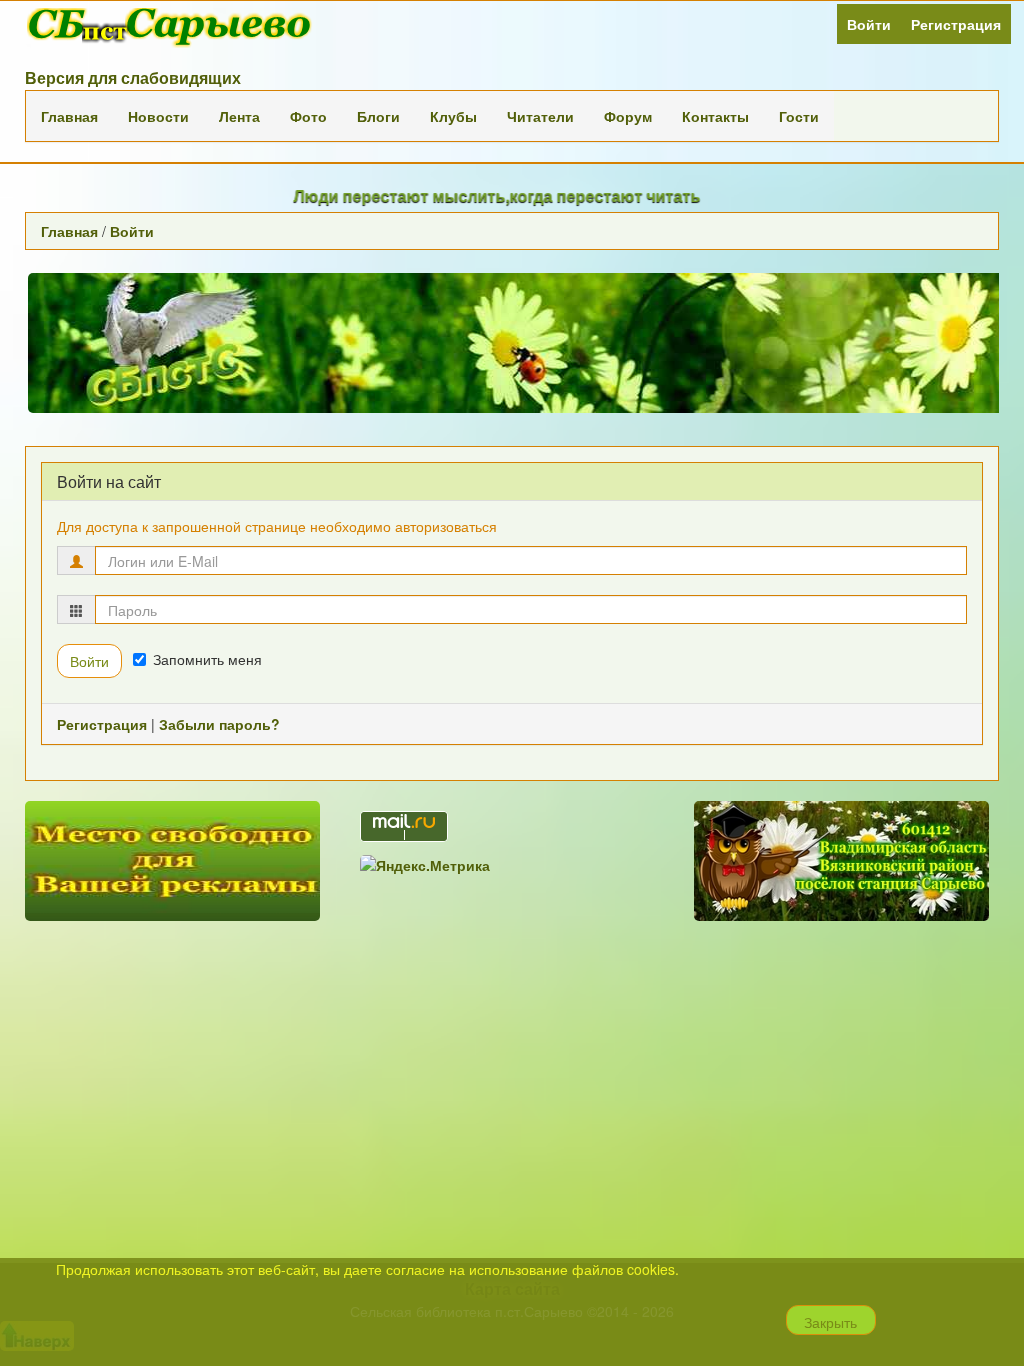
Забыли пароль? (219, 724)
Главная (69, 116)
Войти (869, 24)
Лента (239, 116)
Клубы (453, 116)
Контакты (715, 116)
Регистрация (956, 24)
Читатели (540, 116)
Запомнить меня (207, 659)
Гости (799, 116)
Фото (308, 116)
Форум (628, 116)
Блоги (378, 116)
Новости (158, 116)
